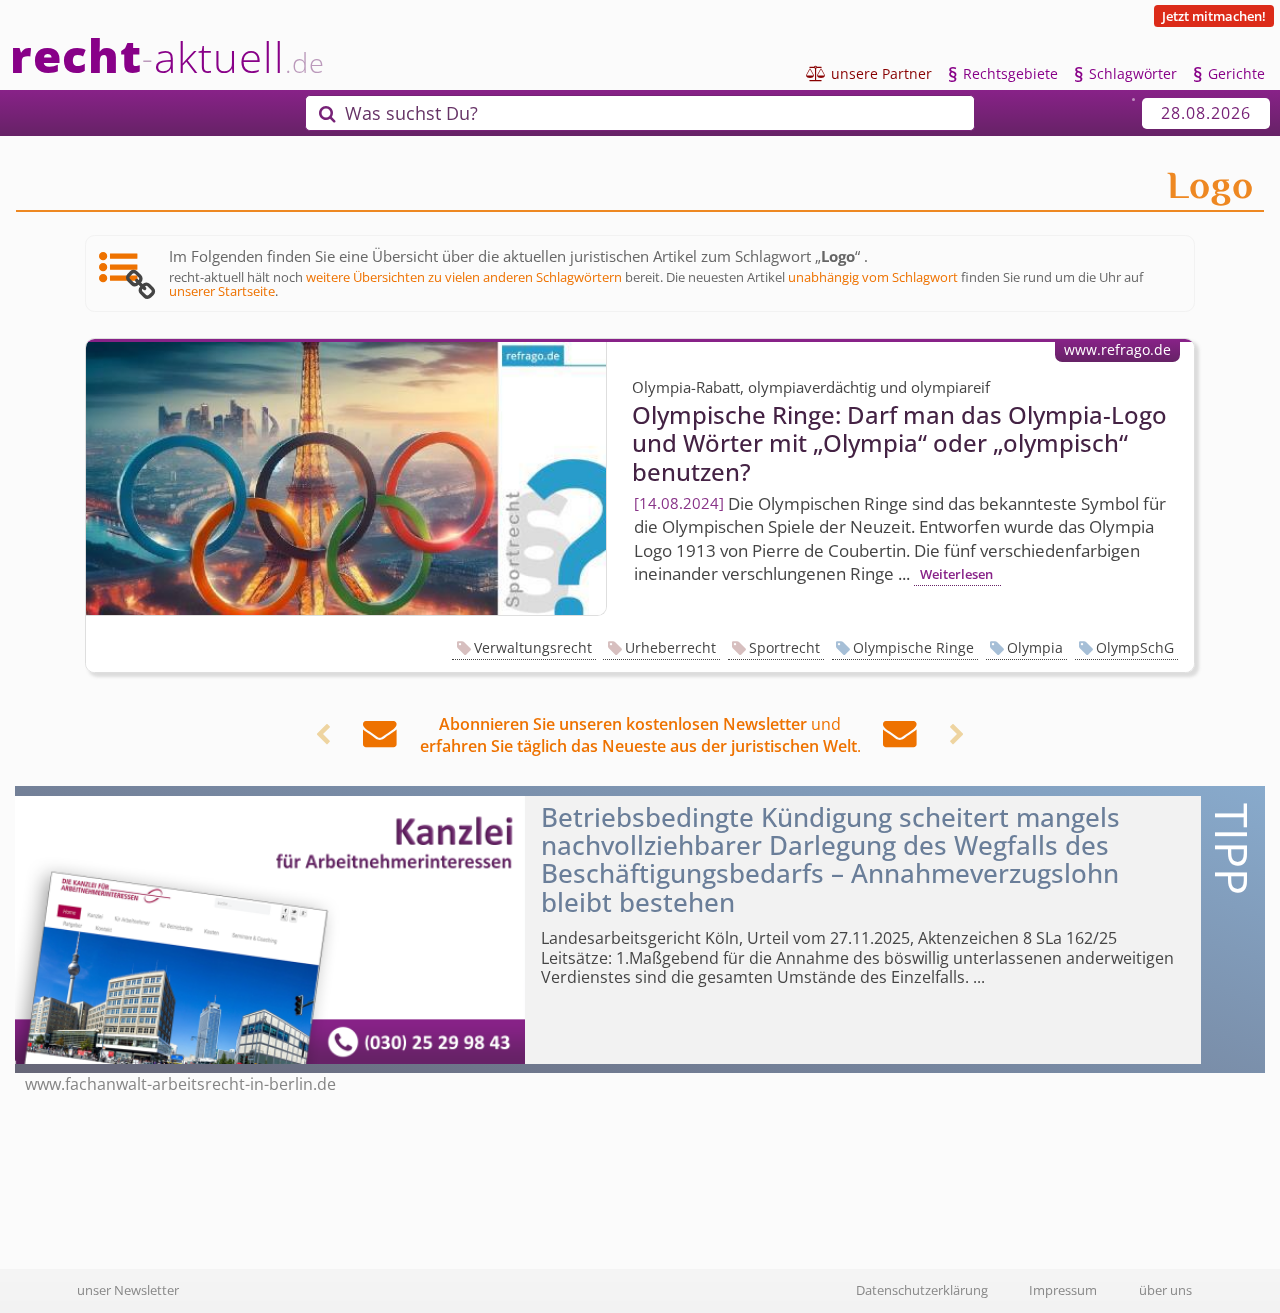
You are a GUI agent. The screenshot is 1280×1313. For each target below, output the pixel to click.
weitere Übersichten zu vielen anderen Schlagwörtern (464, 277)
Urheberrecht (670, 647)
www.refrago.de (1117, 349)
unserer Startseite (222, 291)
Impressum (1063, 1290)
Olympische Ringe (913, 647)
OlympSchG (1135, 647)
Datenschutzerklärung (922, 1290)
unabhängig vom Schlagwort (873, 277)
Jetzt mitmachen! (1214, 16)
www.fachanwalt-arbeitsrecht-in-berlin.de (180, 1084)
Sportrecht (784, 647)
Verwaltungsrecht (533, 647)
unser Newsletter (128, 1290)
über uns (1165, 1290)
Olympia (1035, 647)
